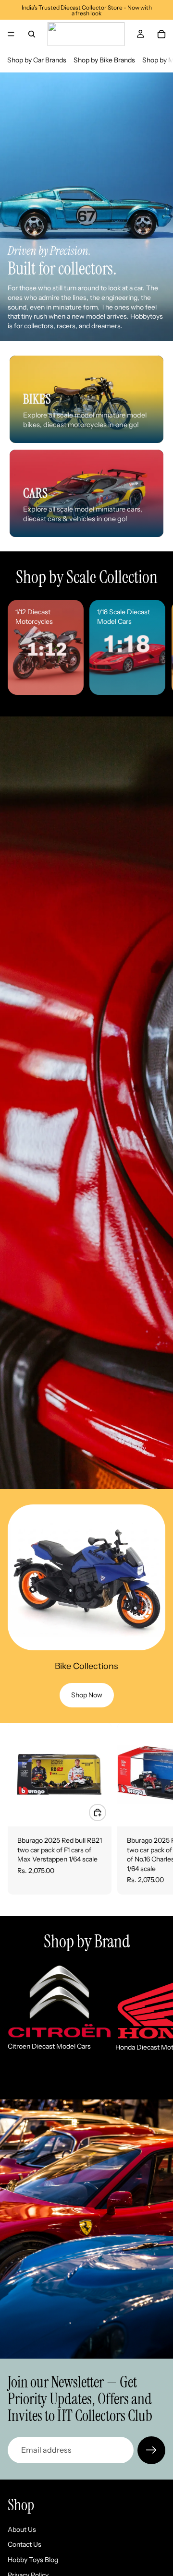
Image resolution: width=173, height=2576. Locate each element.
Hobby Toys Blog (33, 2560)
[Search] (32, 34)
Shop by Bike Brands (104, 60)
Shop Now (87, 1695)
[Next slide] (155, 647)
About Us (22, 2529)
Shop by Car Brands (37, 60)
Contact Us (25, 2544)
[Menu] (11, 34)
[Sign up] (151, 2450)
